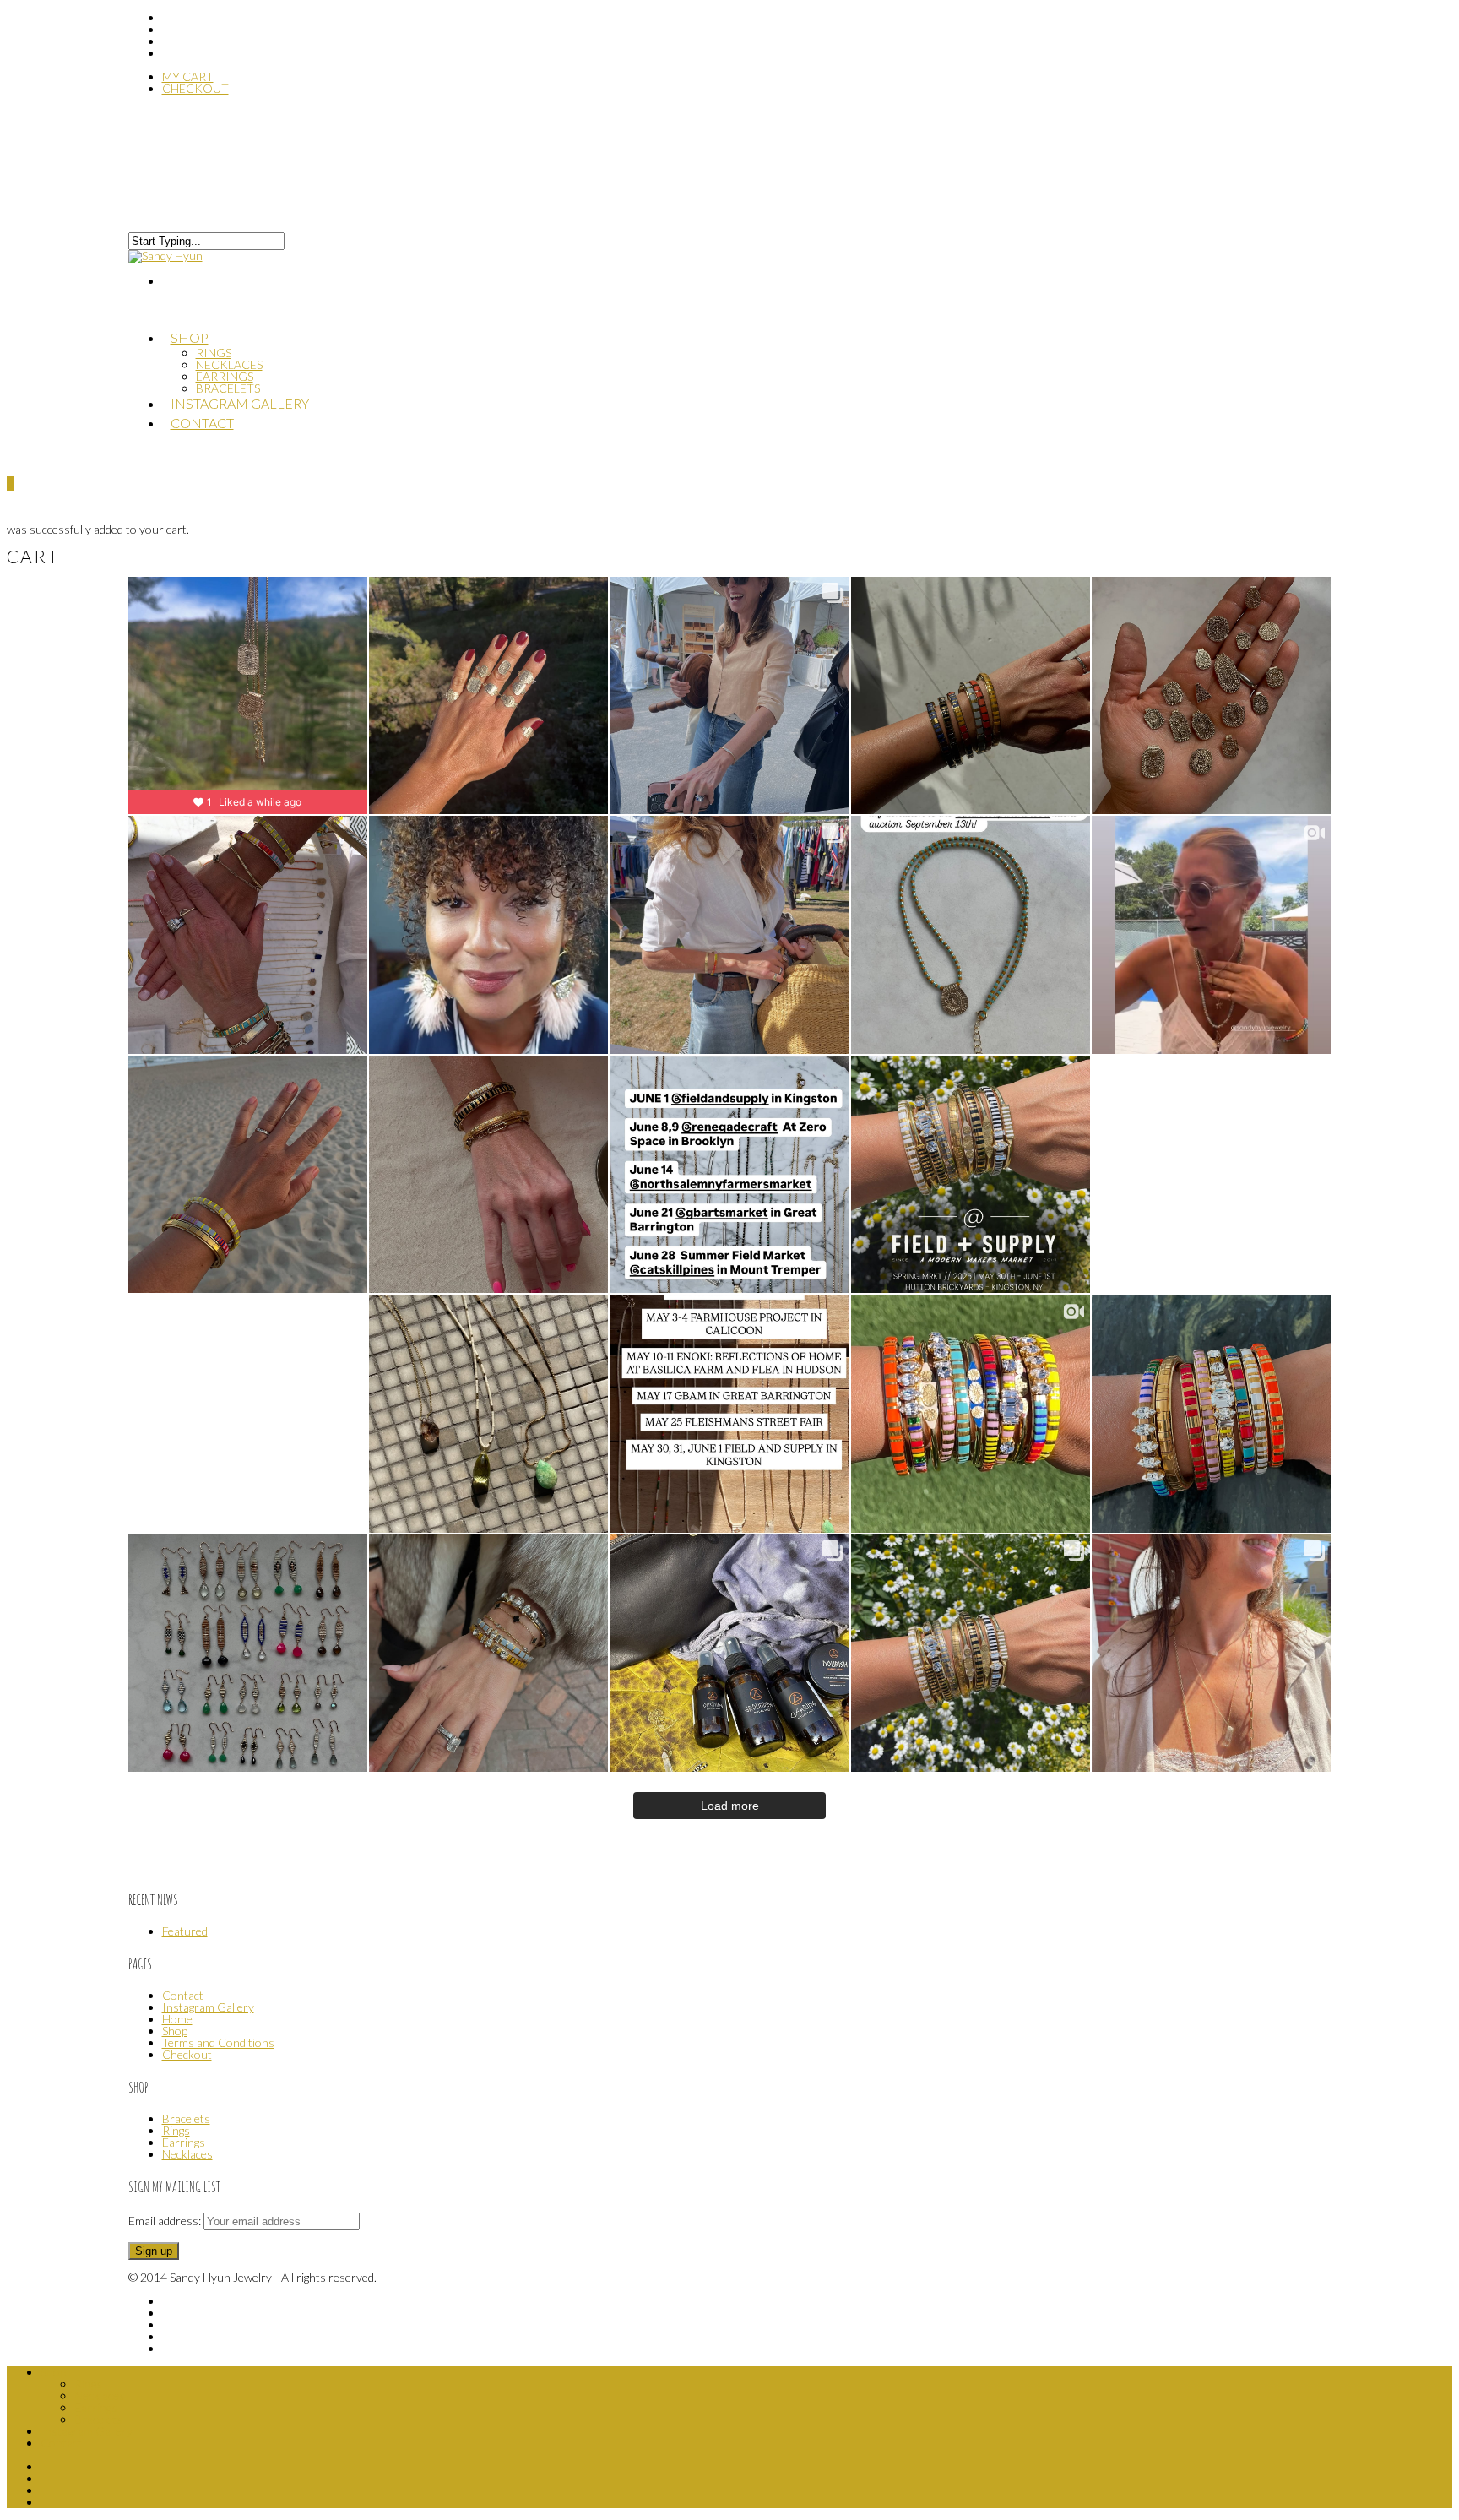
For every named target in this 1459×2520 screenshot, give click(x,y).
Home (177, 2019)
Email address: (166, 2221)
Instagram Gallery (208, 2007)
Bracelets (186, 2118)
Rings (214, 353)
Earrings (184, 2142)
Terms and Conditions (218, 2042)
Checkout (195, 88)
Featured (185, 1931)
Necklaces (229, 364)
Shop (190, 337)
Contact (202, 423)
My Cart (188, 76)
